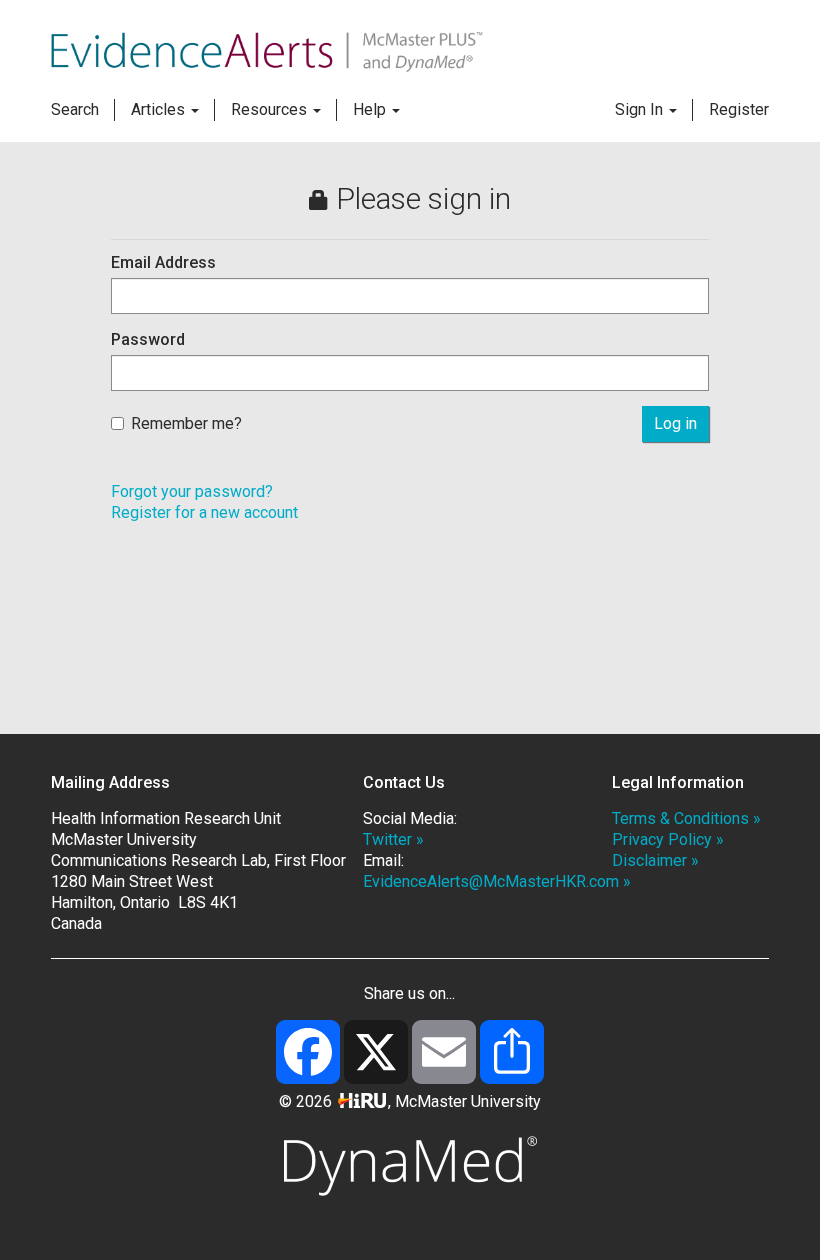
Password (148, 339)
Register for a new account (204, 512)
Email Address (163, 262)
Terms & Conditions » (686, 818)
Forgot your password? (192, 491)
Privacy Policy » (668, 839)
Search (75, 109)
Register (739, 109)
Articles (160, 109)
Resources (271, 109)
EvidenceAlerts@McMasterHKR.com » (497, 881)
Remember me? (186, 423)
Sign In (641, 109)
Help (371, 109)
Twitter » (393, 839)
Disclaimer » (655, 860)
